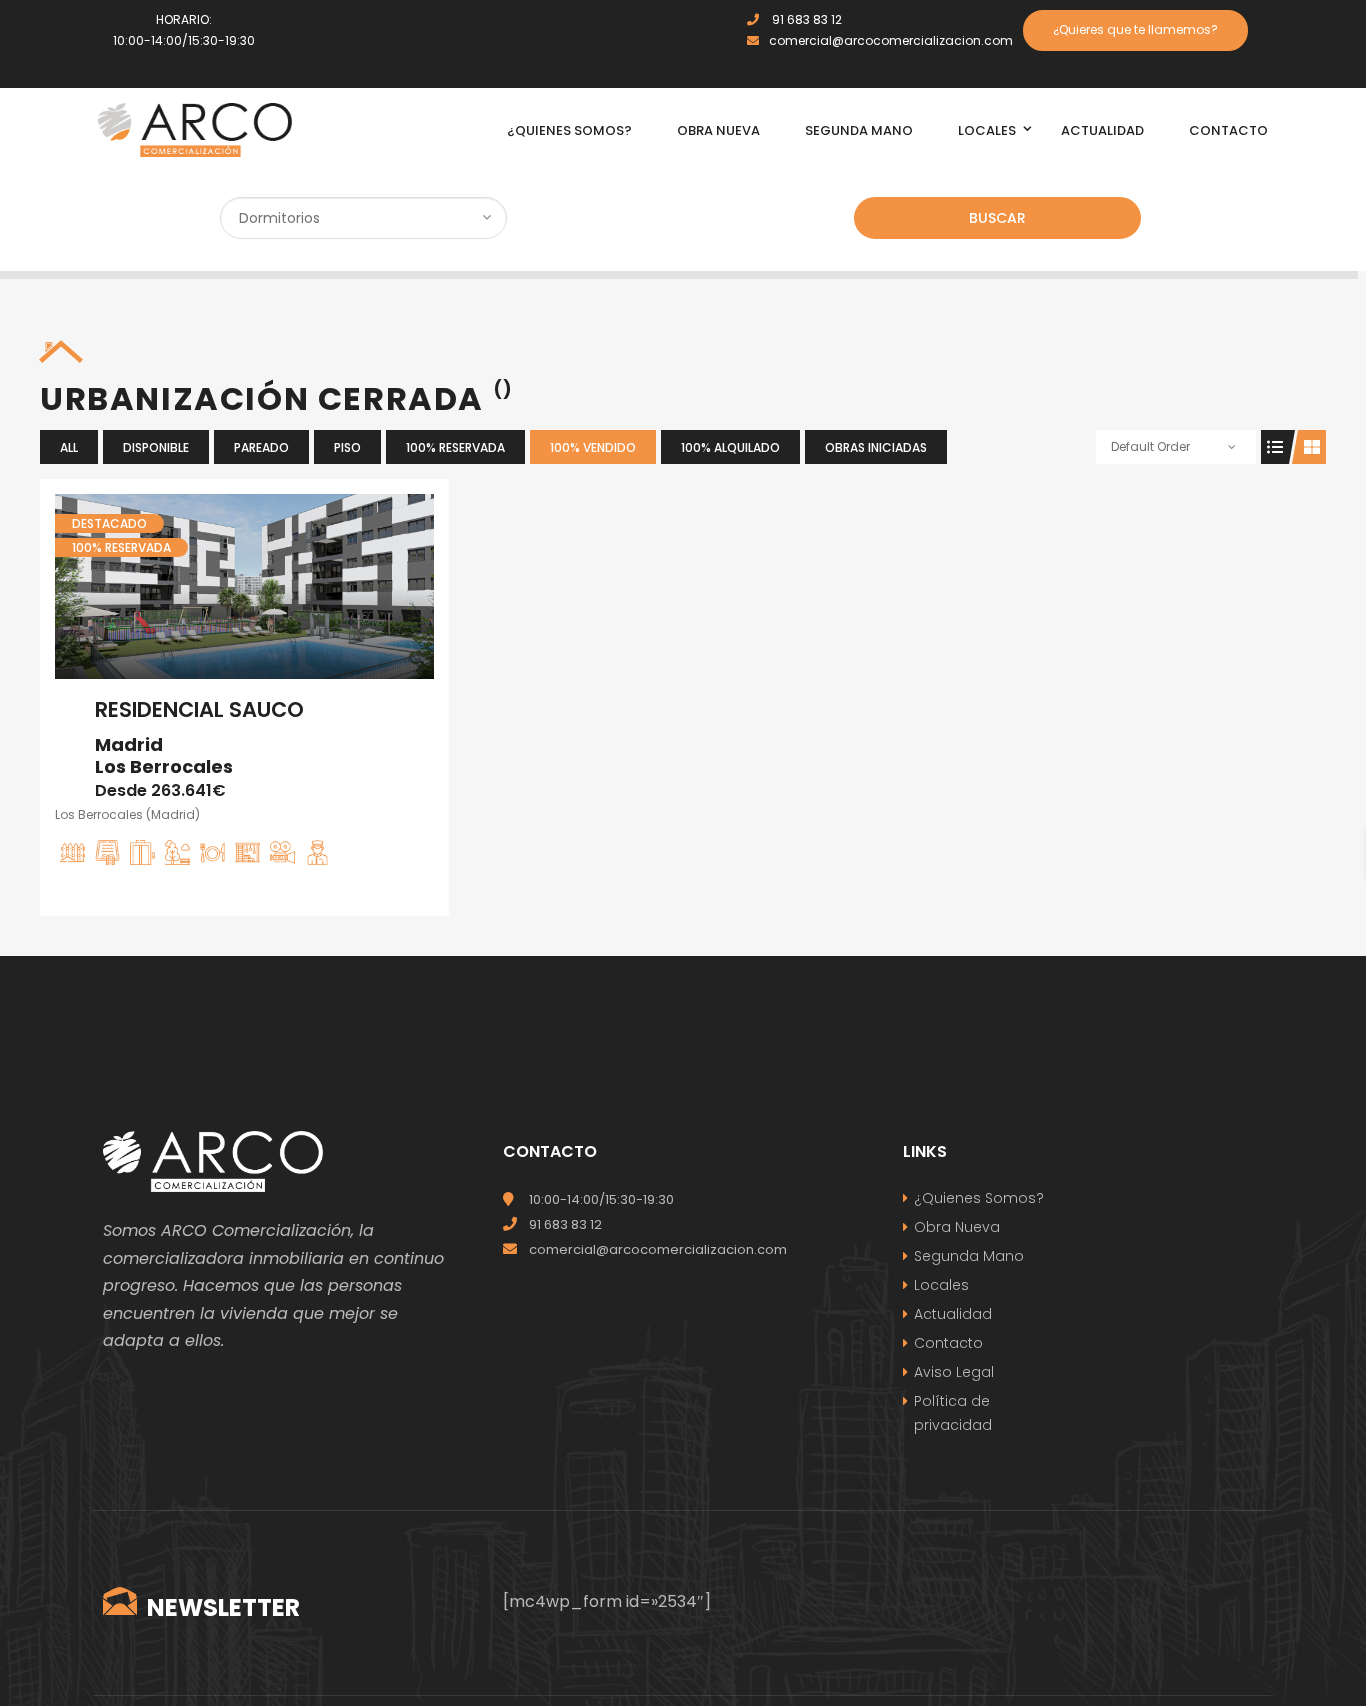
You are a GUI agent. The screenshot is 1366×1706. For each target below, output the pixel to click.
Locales (941, 1285)
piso (347, 447)
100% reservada (455, 447)
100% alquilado (730, 447)
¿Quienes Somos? (979, 1198)
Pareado (261, 447)
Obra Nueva (957, 1227)
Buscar (997, 218)
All (69, 447)
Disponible (156, 447)
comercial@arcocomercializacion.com (891, 40)
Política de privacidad (953, 1413)
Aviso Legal (954, 1372)
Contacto (948, 1343)
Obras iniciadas (876, 447)
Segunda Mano (969, 1256)
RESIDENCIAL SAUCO (199, 709)
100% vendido (593, 447)
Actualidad (953, 1314)
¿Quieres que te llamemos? (1135, 29)
